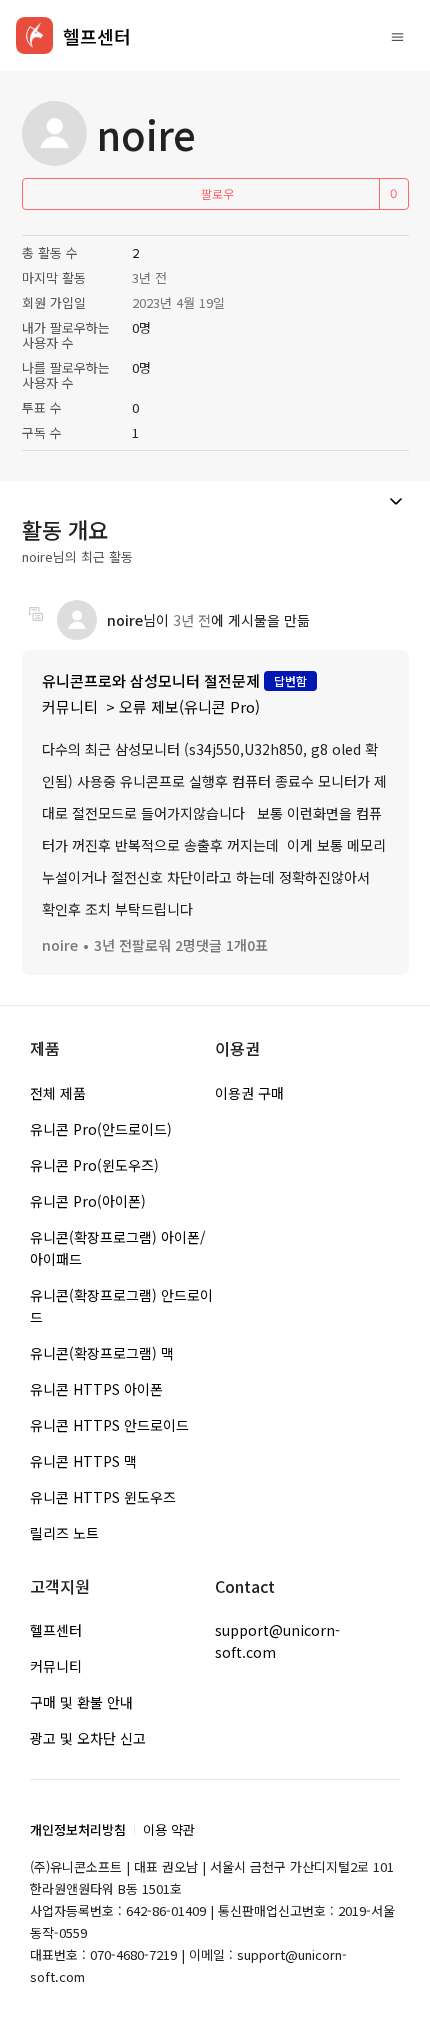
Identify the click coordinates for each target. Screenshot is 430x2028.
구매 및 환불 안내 (81, 1702)
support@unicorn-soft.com (277, 1641)
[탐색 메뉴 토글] (397, 36)
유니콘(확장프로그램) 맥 (102, 1353)
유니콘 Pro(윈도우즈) (94, 1165)
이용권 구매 (249, 1093)
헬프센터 (56, 1630)
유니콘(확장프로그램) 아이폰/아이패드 (118, 1248)
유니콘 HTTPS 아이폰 (96, 1389)
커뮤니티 (70, 706)
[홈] (34, 35)
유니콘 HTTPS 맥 (83, 1461)
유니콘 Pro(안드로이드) (101, 1129)
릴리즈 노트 (64, 1533)
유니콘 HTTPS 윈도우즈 (103, 1497)
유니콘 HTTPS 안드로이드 (109, 1425)
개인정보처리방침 (78, 1829)
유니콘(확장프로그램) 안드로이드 (121, 1306)
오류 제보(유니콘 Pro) (189, 706)
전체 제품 (58, 1093)
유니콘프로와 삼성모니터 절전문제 (151, 680)
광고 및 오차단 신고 (88, 1738)
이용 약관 (169, 1829)
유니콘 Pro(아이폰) (88, 1201)
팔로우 (217, 193)
